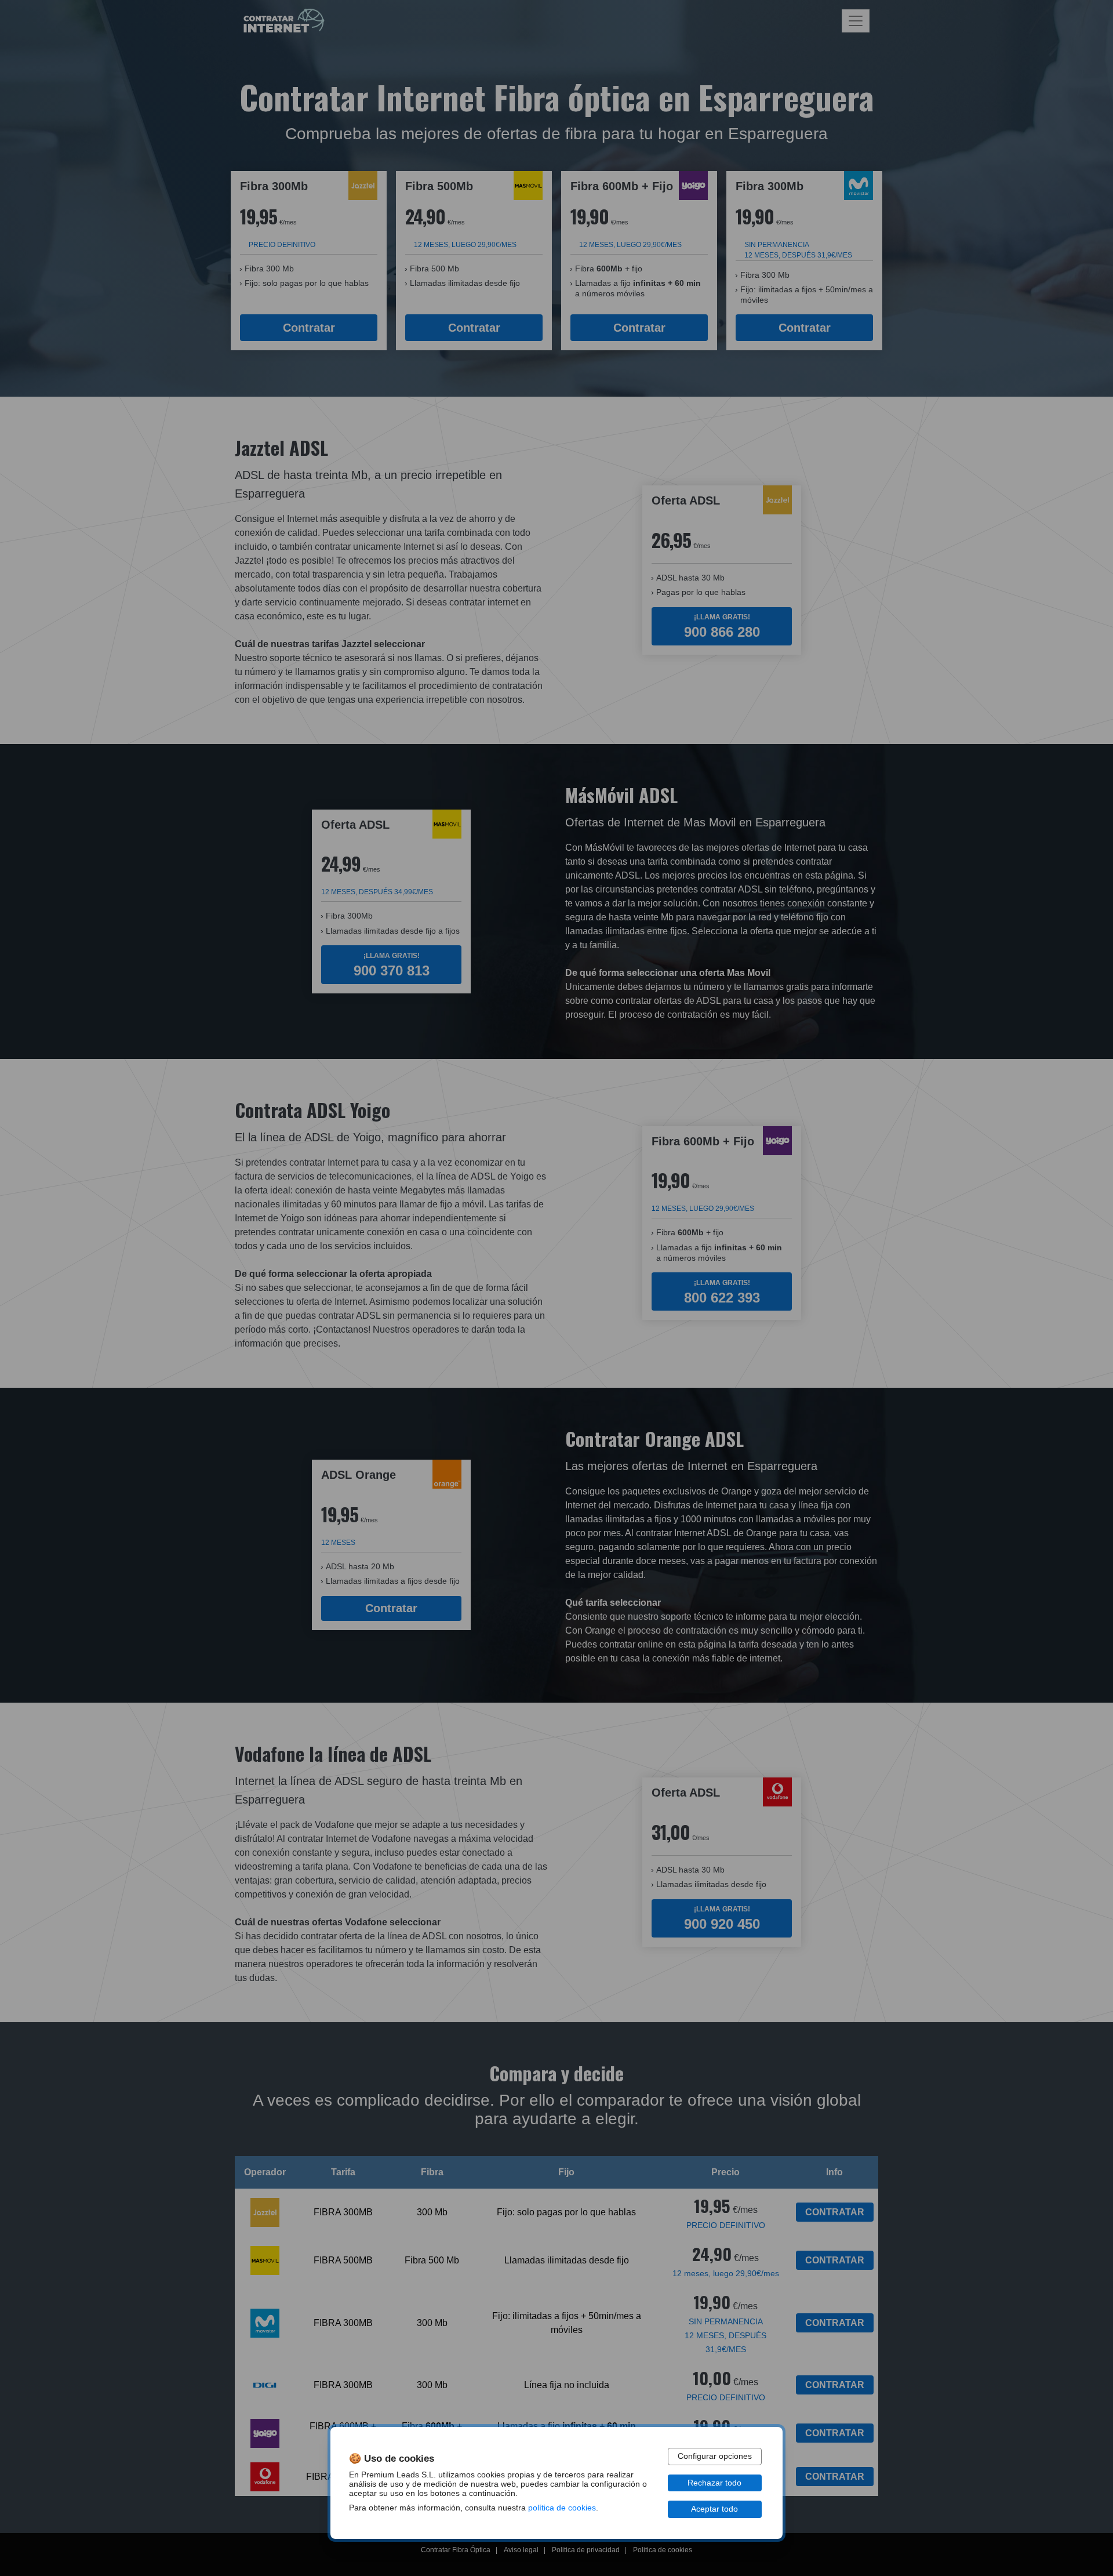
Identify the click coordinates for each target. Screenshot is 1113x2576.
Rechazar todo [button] (714, 2483)
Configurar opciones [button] (715, 2456)
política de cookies (562, 2508)
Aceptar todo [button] (714, 2509)
